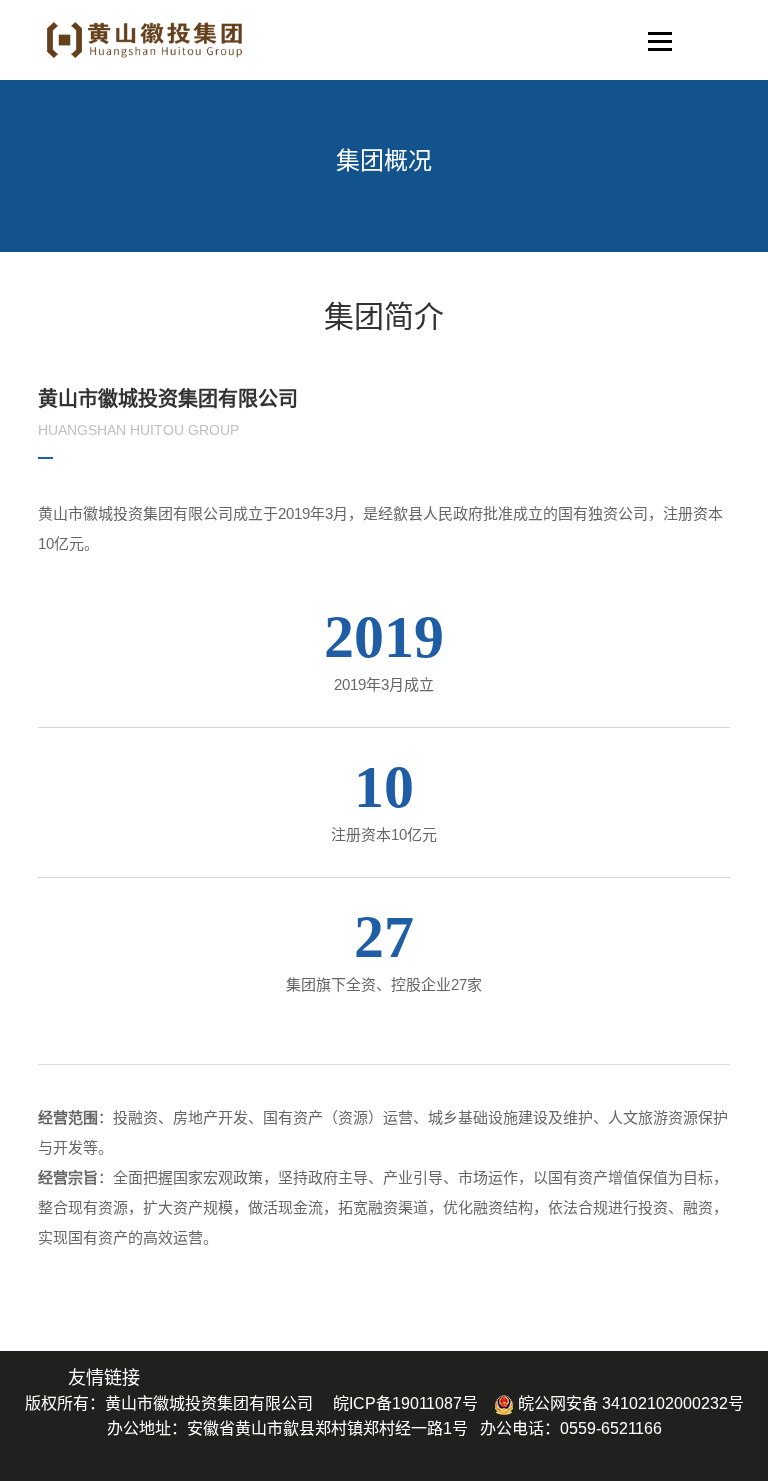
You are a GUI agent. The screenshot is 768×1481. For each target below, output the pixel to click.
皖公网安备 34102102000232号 (629, 1403)
